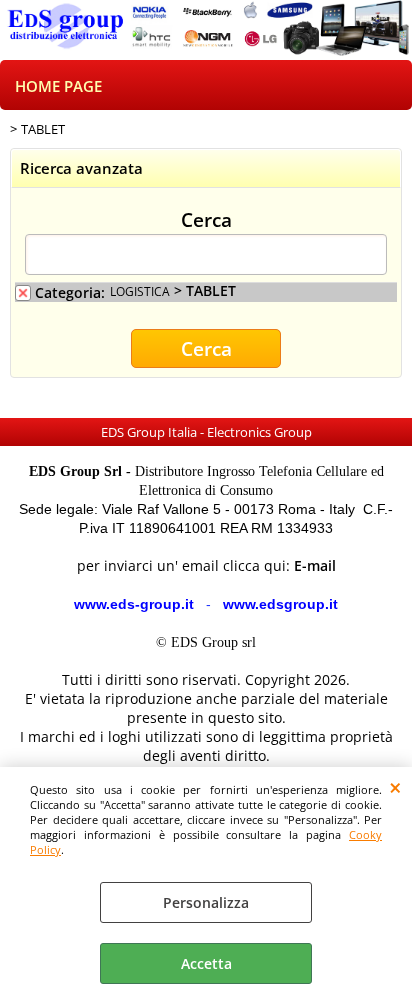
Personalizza (206, 902)
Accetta (206, 963)
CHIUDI (395, 787)
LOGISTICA (140, 291)
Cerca (206, 219)
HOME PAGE (58, 86)
